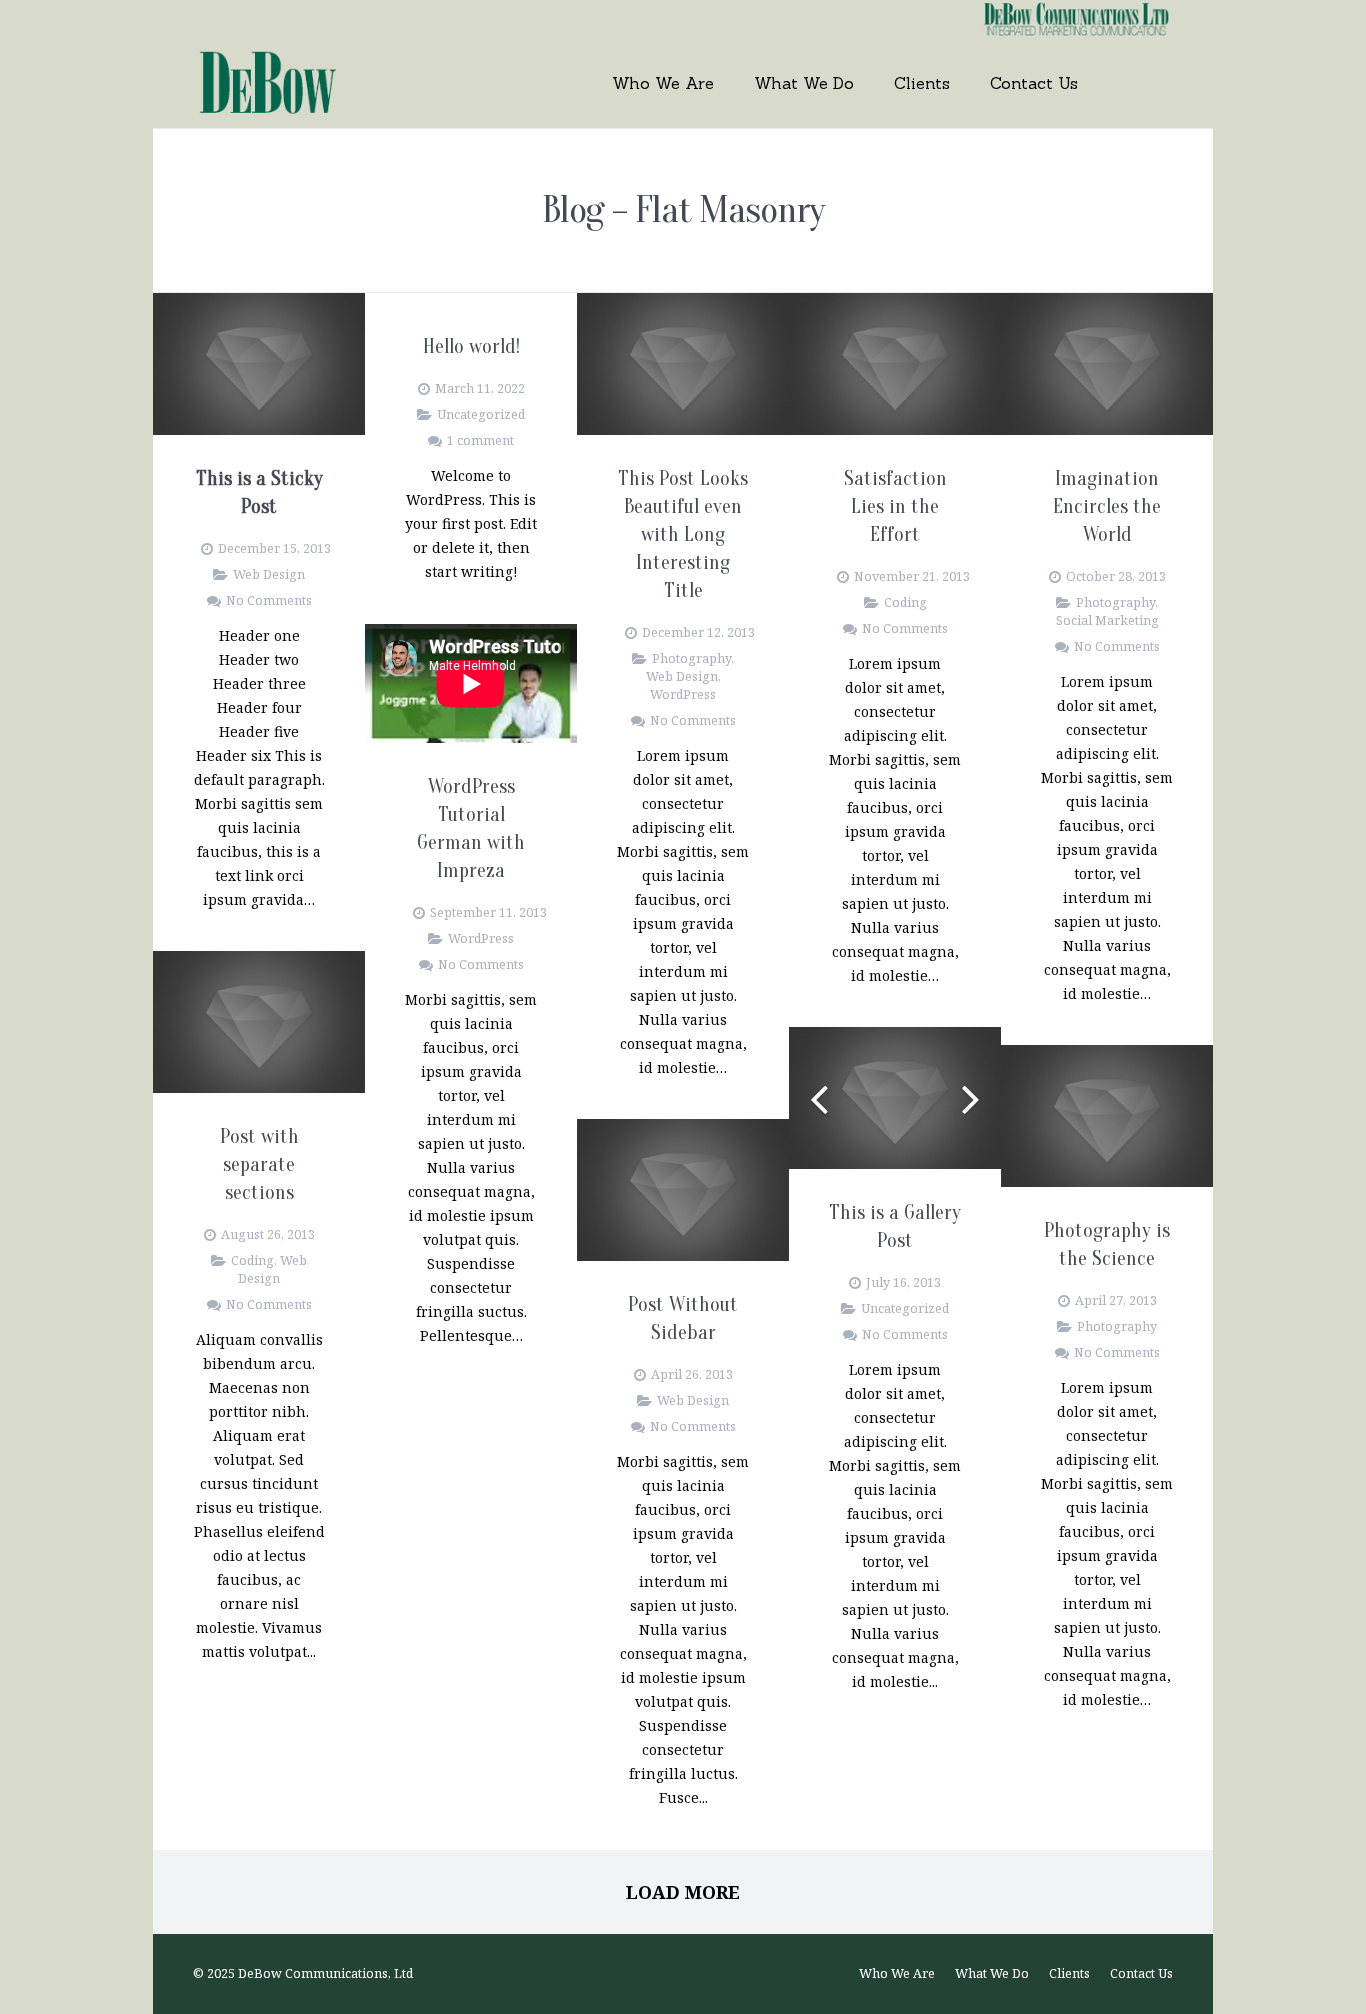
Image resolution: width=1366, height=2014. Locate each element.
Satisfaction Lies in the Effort (895, 506)
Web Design (269, 574)
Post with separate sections (259, 1164)
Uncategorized (481, 414)
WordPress (683, 694)
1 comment (480, 440)
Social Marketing (1107, 620)
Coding (905, 602)
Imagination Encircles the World (1107, 506)
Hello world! (471, 346)
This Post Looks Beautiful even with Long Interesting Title (683, 534)
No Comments (269, 600)
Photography (691, 658)
